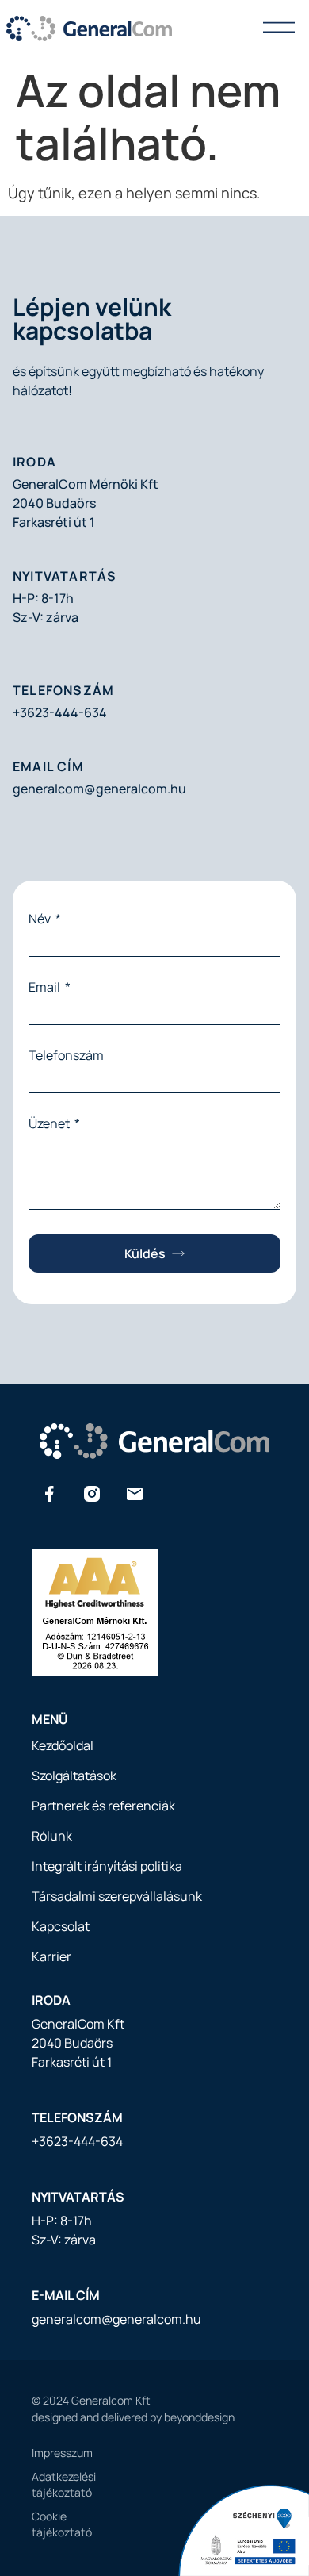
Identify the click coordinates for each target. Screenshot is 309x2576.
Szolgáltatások (74, 1776)
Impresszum (40, 2453)
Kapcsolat (61, 1926)
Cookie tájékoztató (40, 2524)
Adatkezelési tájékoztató (40, 2484)
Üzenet (50, 1123)
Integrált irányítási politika (107, 1866)
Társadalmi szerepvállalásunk (117, 1896)
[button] (279, 29)
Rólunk (52, 1836)
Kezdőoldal (63, 1745)
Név (41, 919)
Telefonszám (66, 1055)
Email (46, 987)
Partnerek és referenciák (103, 1806)
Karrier (51, 1956)
